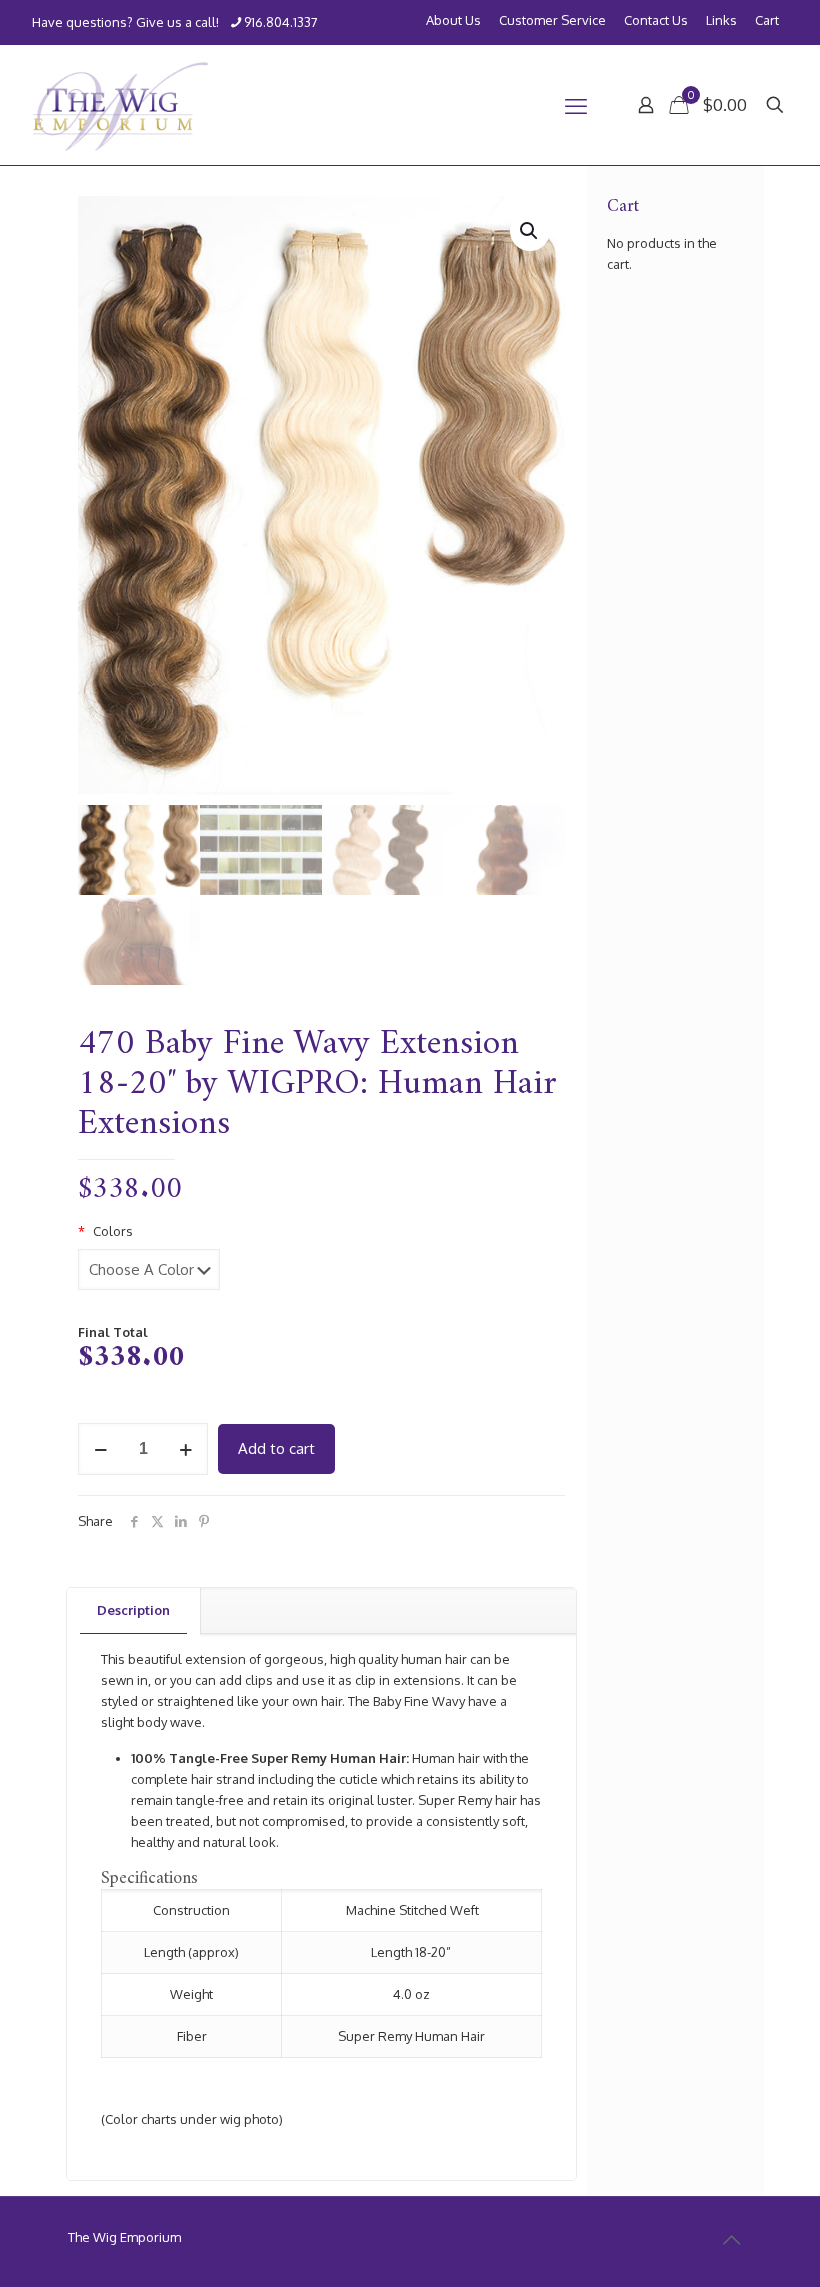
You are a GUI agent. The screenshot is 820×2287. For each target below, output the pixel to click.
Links (721, 20)
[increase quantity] (185, 1449)
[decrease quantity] (100, 1449)
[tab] (134, 1610)
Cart (767, 20)
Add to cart (276, 1448)
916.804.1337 (281, 22)
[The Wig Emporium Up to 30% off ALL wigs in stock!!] (120, 105)
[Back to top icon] (731, 2239)
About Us (453, 20)
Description (133, 1610)
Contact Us (656, 20)
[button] (530, 231)
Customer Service (552, 20)
